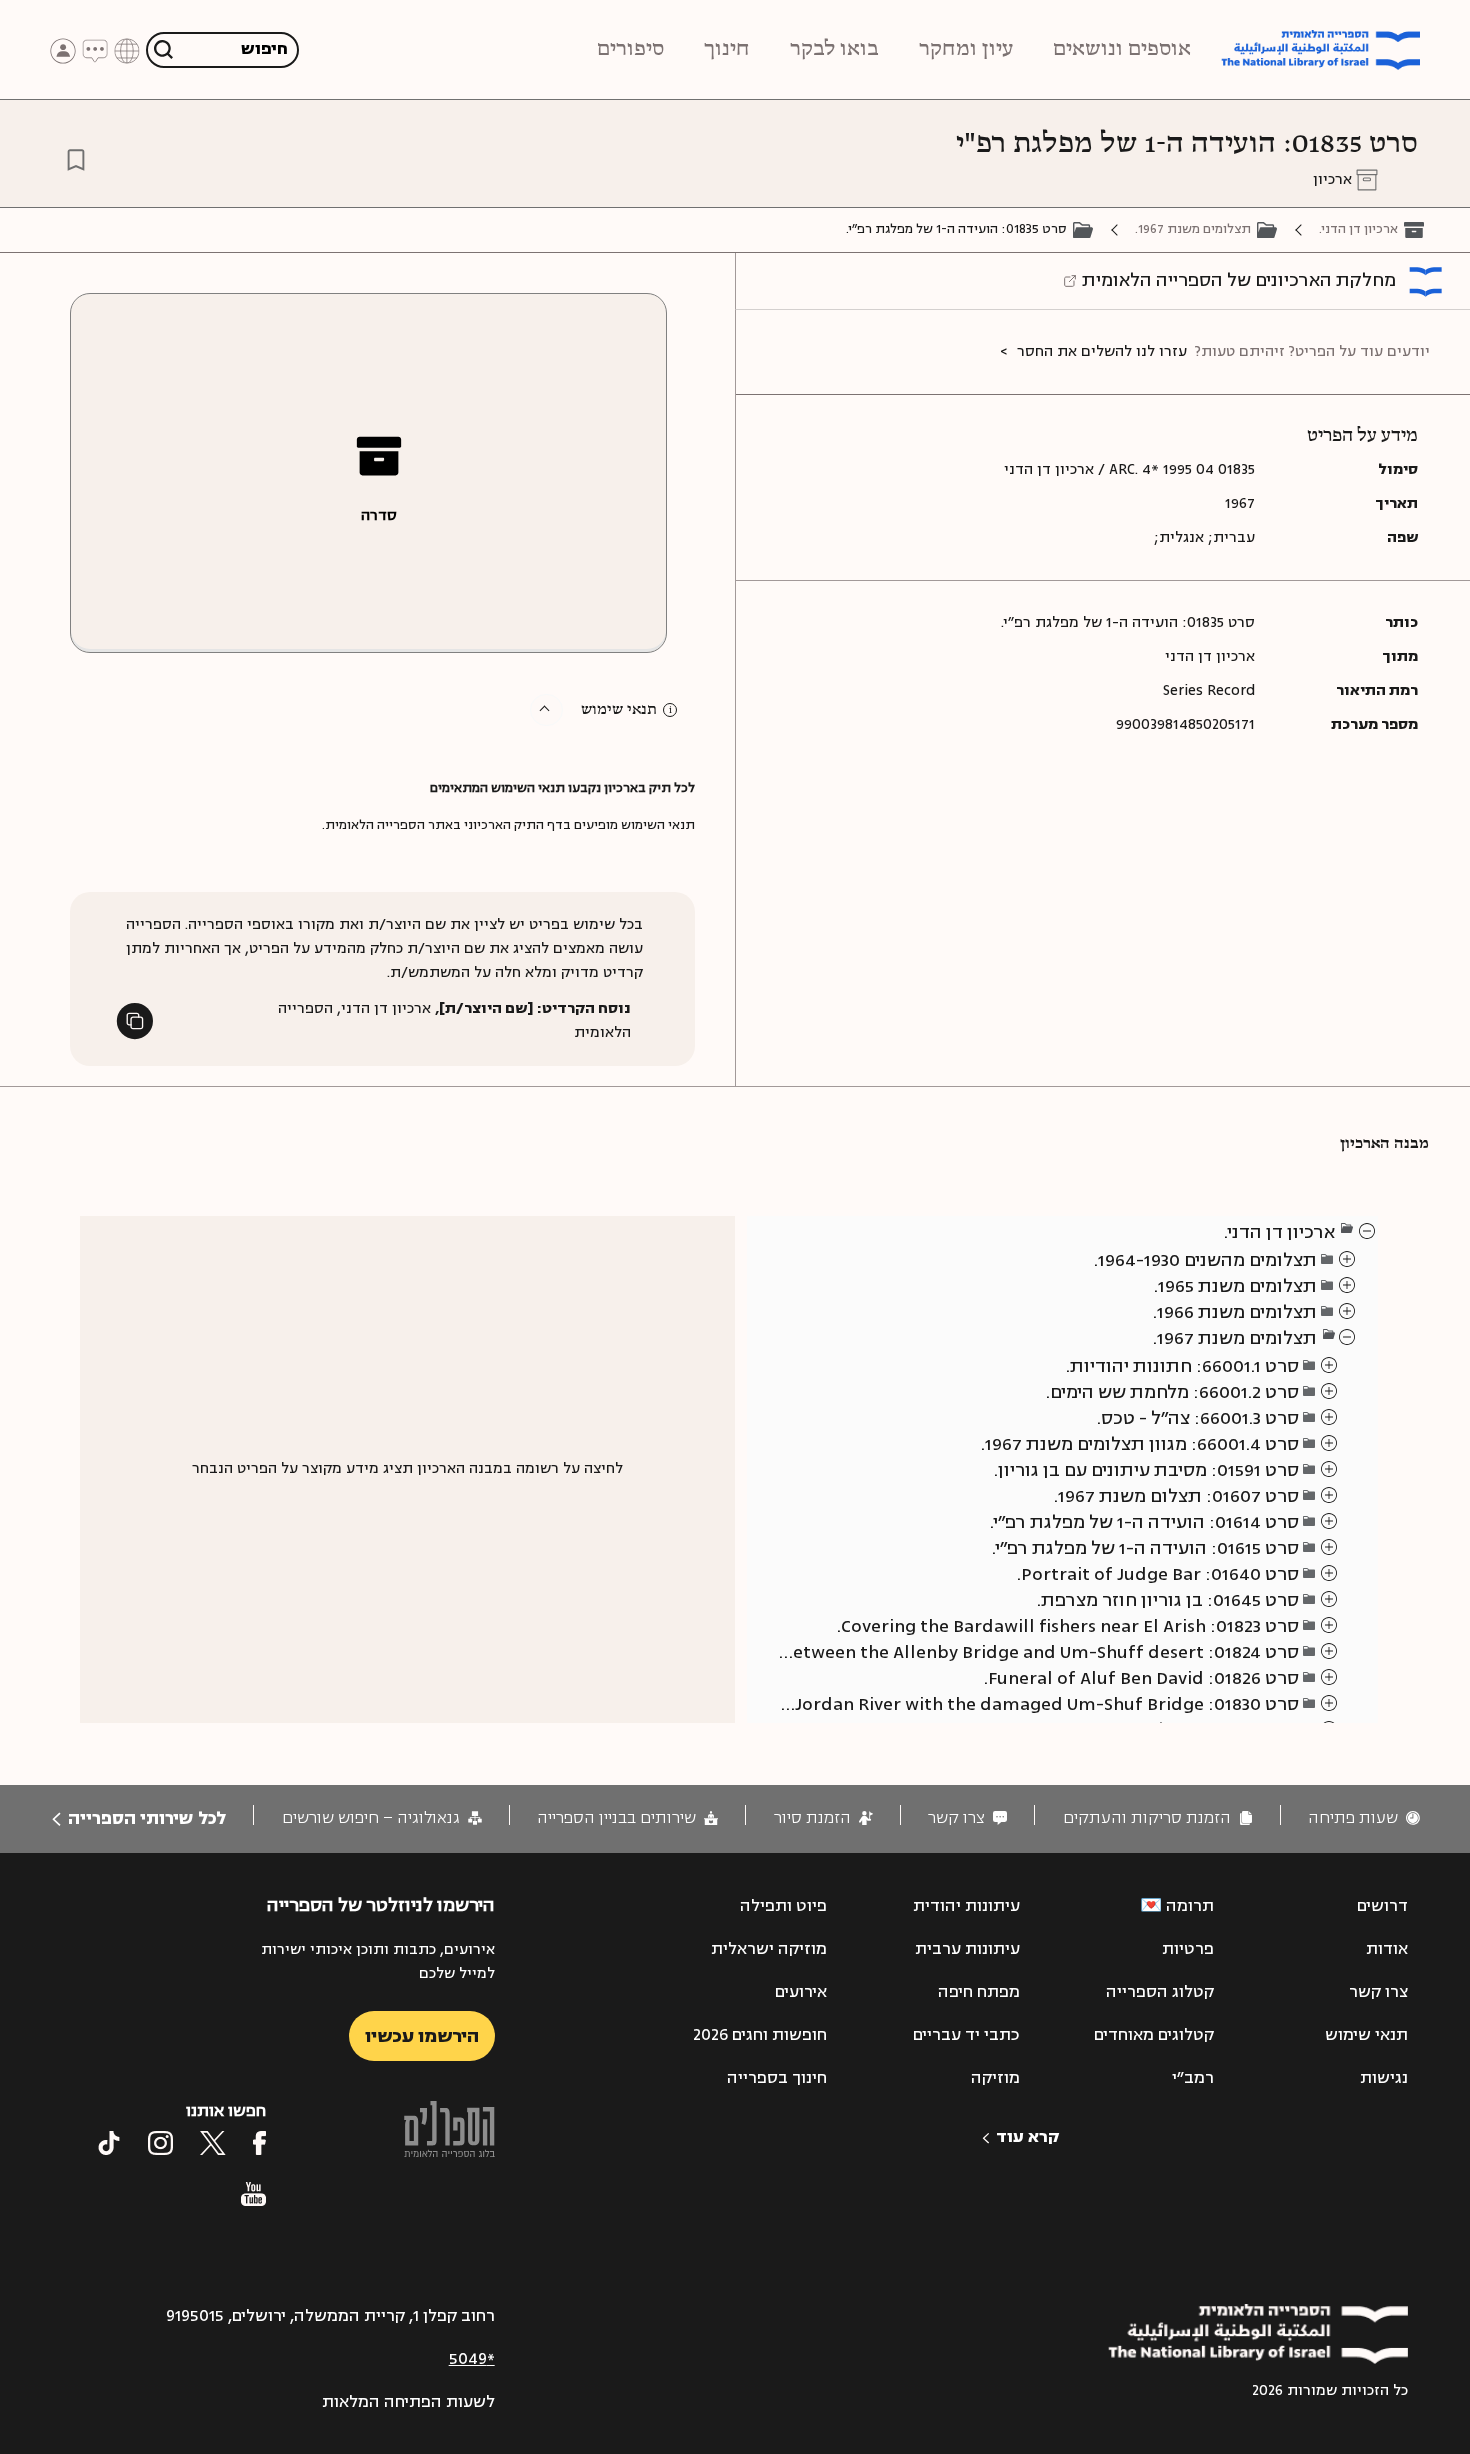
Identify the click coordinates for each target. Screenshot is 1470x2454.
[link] (1364, 1818)
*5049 (472, 2359)
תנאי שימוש (619, 710)
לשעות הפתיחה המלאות (408, 2402)
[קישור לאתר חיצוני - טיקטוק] (109, 2143)
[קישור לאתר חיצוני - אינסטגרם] (160, 2143)
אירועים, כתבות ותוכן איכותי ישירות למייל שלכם (377, 1961)
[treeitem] (1368, 1230)
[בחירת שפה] (127, 49)
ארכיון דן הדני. (1358, 229)
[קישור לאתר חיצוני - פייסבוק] (259, 2143)
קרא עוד (1027, 2137)
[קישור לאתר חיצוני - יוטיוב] (253, 2194)
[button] (546, 710)
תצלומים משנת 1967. (1193, 229)
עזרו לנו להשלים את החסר (1102, 351)
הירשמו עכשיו (422, 2036)
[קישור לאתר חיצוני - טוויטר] (213, 2143)
